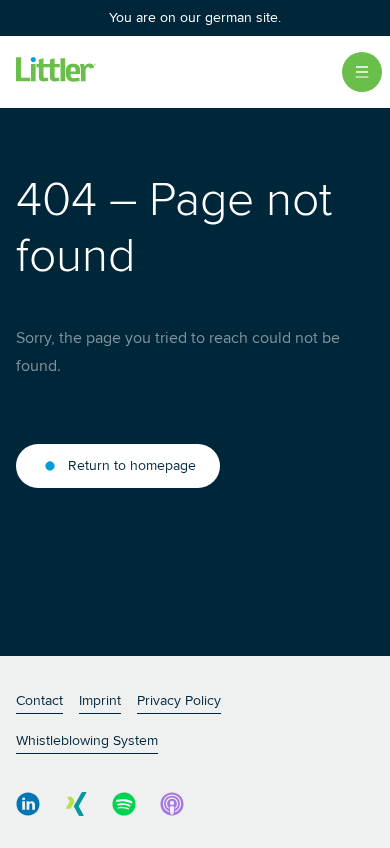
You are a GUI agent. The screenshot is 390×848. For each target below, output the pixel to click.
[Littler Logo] (56, 72)
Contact (39, 700)
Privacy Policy (179, 700)
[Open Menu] (362, 72)
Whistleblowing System (87, 740)
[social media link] (28, 804)
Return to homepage (132, 465)
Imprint (100, 700)
